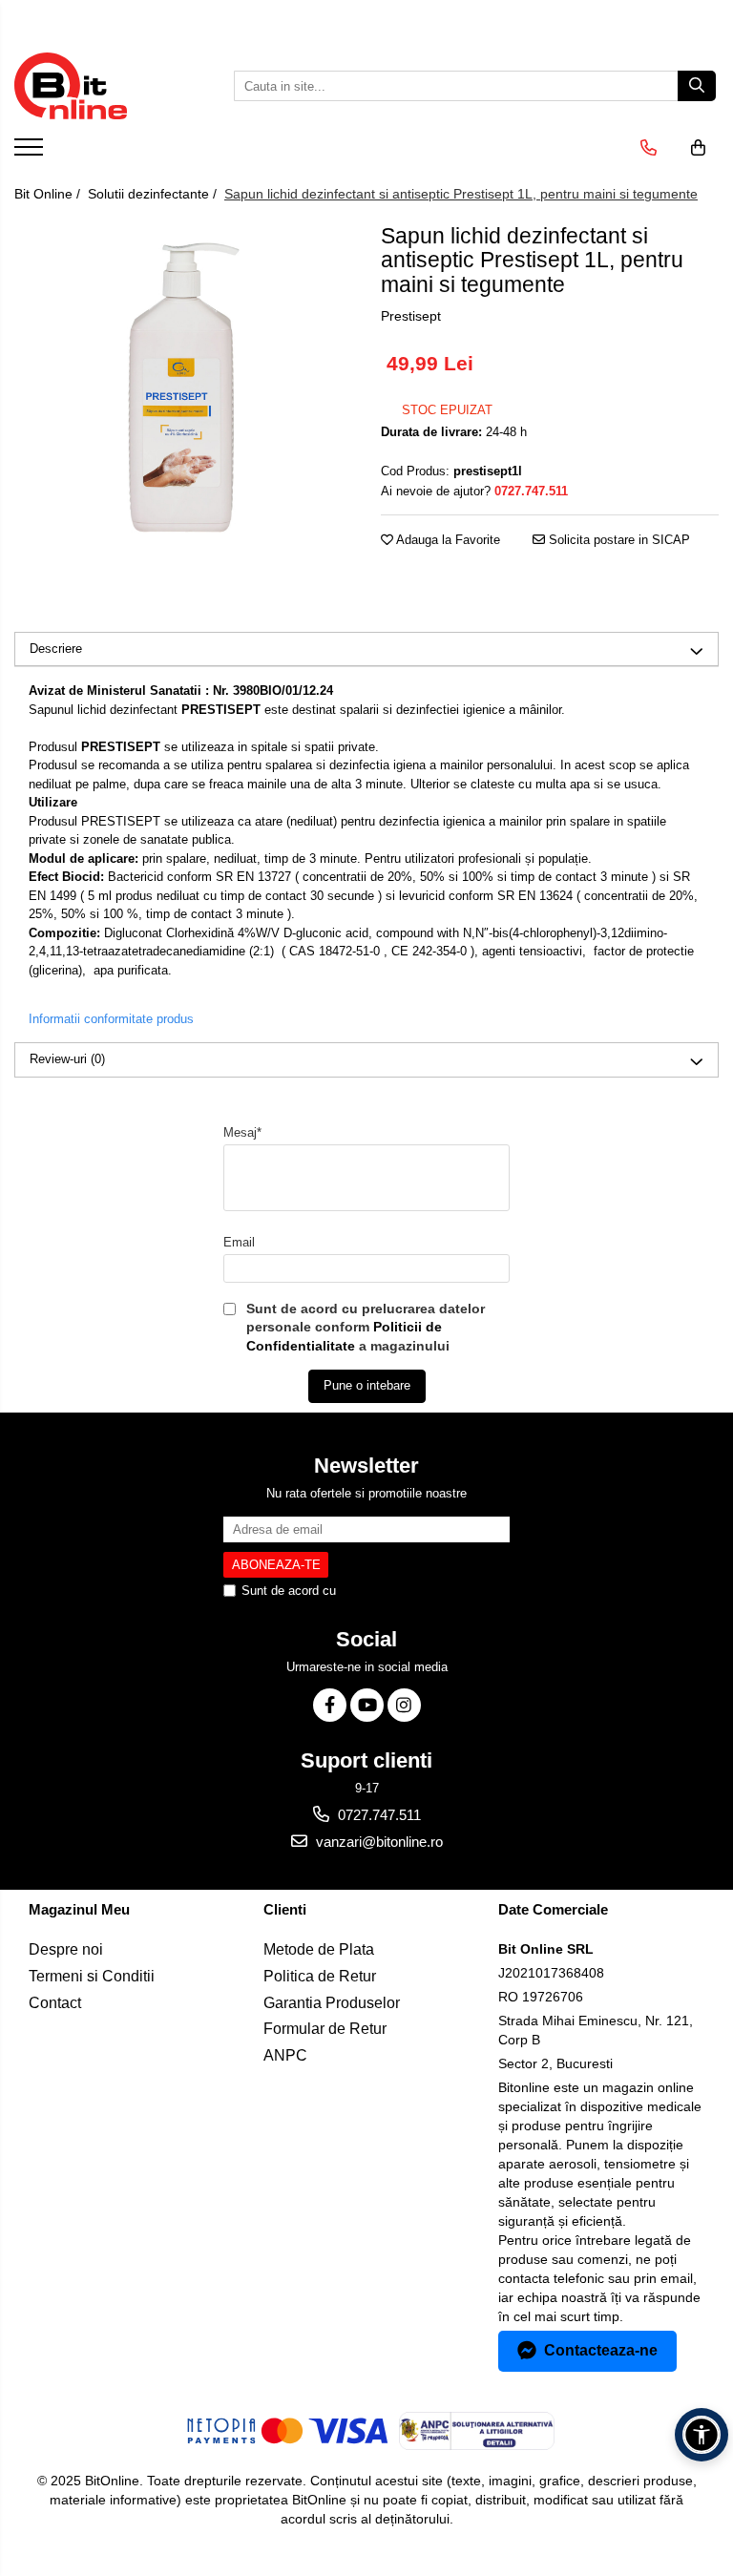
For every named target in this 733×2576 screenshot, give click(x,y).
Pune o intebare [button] (367, 1385)
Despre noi (66, 1949)
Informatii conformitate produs (111, 1019)
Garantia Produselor (332, 2003)
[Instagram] (404, 1705)
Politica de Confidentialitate (415, 1591)
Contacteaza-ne (601, 2350)
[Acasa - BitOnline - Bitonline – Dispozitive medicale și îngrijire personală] (110, 86)
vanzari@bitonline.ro (377, 1842)
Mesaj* (242, 1132)
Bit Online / (49, 194)
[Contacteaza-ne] (649, 148)
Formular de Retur (325, 2029)
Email (239, 1242)
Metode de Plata (319, 1949)
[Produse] (31, 153)
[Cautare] (697, 86)
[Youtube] (367, 1705)
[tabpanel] (183, 387)
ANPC (285, 2055)
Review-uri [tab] (67, 1059)
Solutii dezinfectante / (154, 194)
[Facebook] (330, 1705)
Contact (55, 2003)
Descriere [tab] (56, 649)
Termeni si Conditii (92, 1976)
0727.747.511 (377, 1815)
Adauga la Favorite (447, 540)
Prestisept (411, 316)
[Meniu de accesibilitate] (702, 2435)
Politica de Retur (320, 1976)
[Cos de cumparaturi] (698, 148)
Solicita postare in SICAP (618, 540)
